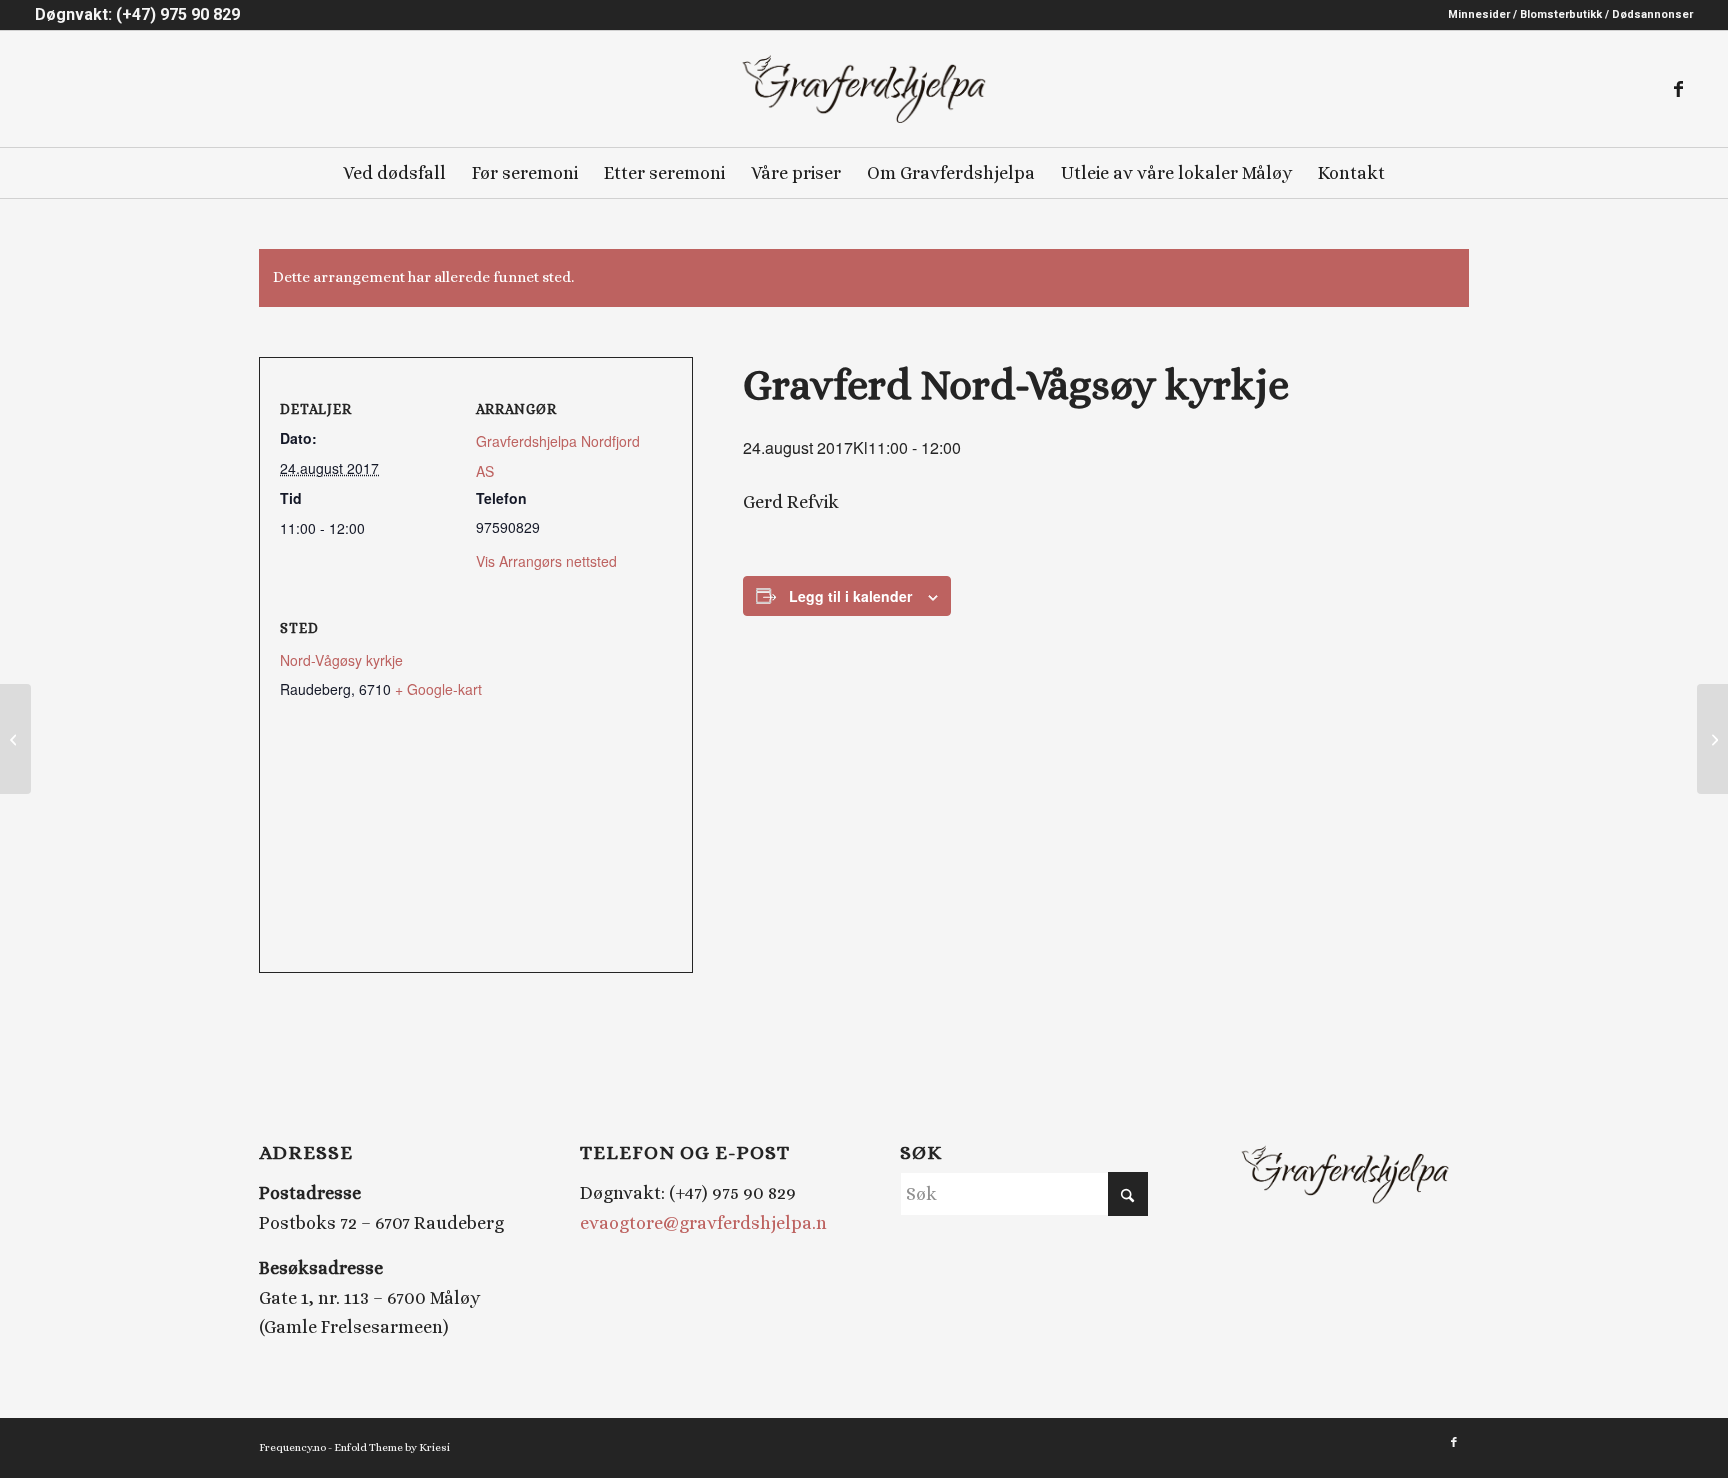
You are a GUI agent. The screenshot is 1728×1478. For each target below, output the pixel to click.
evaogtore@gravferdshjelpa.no (708, 1223)
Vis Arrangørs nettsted (546, 561)
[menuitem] (1565, 15)
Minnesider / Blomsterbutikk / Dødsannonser (1570, 14)
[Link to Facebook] (1678, 89)
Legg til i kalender (850, 596)
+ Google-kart (438, 689)
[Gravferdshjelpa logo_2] (863, 89)
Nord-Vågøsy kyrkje (341, 660)
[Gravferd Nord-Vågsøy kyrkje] (15, 739)
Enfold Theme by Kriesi (392, 1447)
